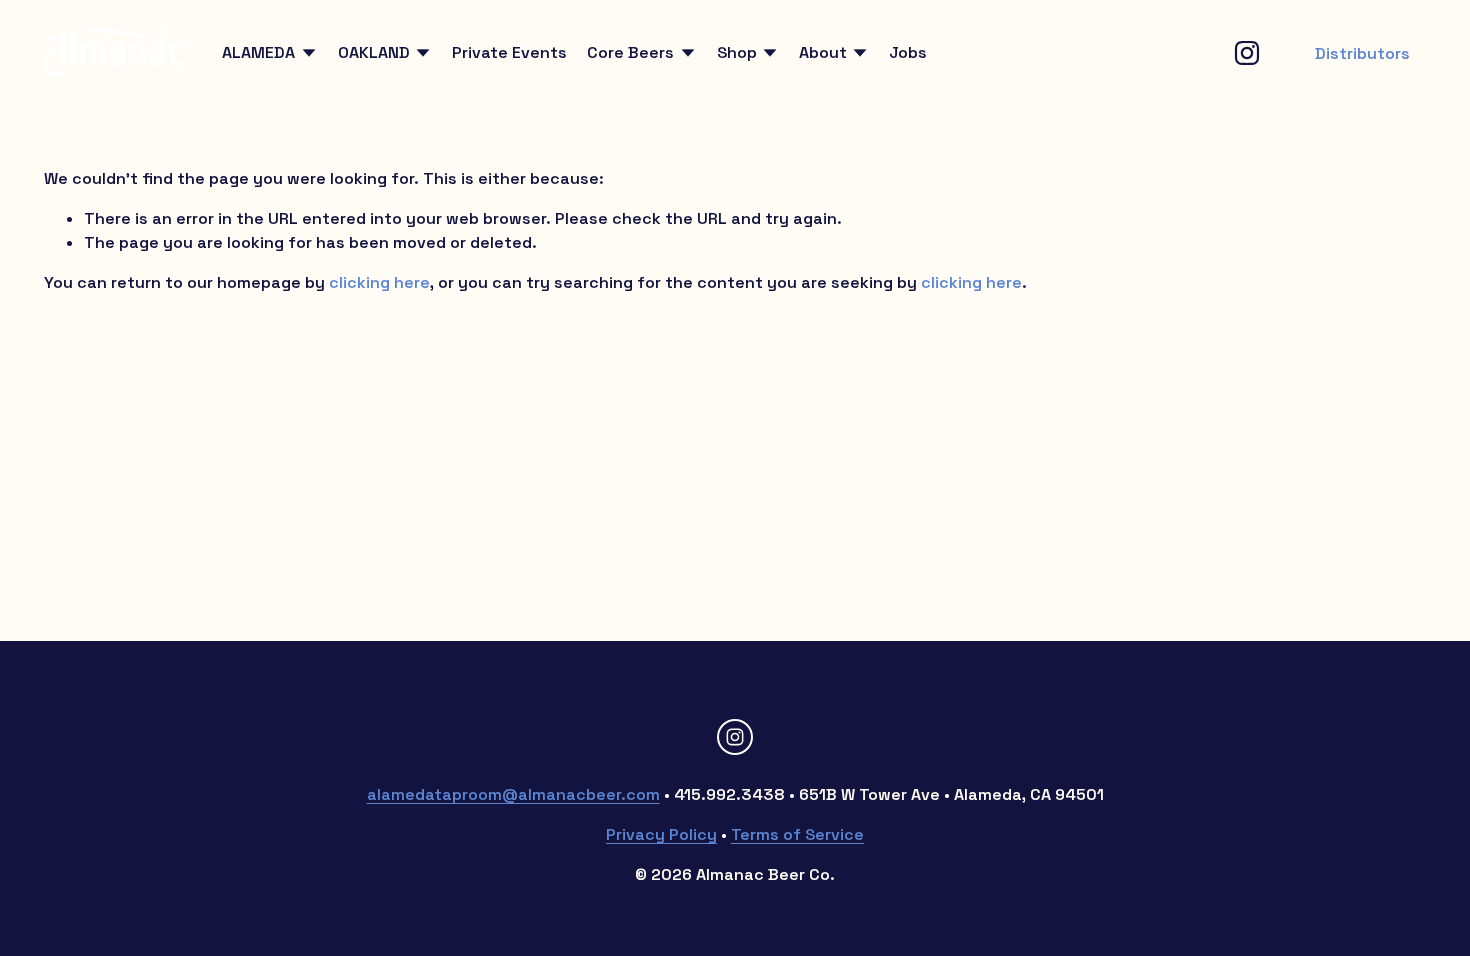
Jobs (908, 52)
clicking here (379, 282)
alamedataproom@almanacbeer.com (513, 794)
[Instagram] (1247, 53)
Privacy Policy (661, 834)
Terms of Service (797, 834)
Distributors (1362, 53)
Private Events (509, 52)
